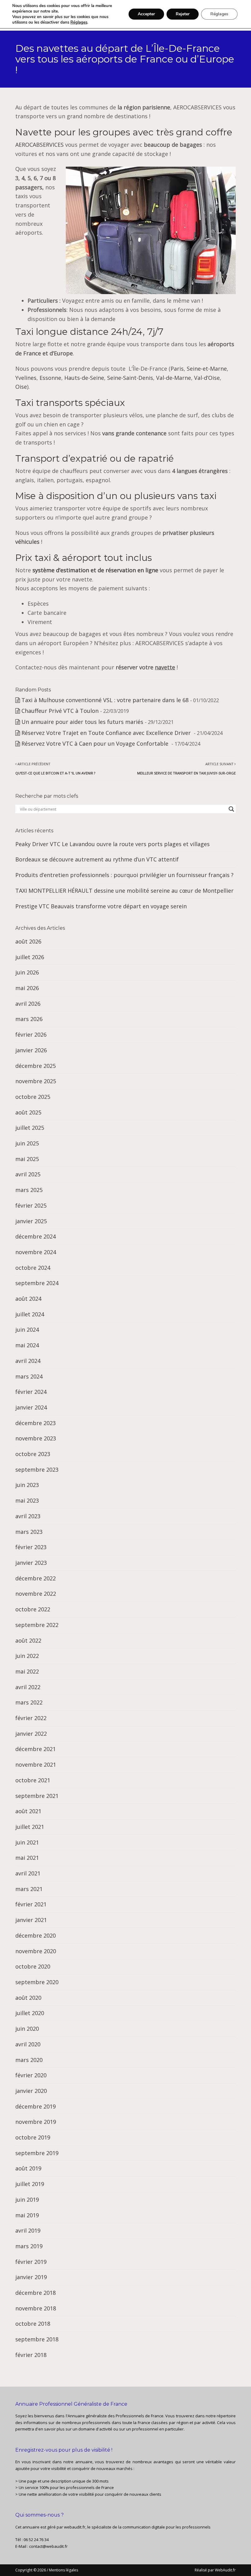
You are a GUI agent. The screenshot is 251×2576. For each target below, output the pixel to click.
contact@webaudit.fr (48, 2546)
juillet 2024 (30, 1314)
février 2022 (31, 1718)
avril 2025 (28, 1174)
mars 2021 (29, 1889)
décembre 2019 (36, 2106)
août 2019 (28, 2168)
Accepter (146, 14)
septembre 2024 (37, 1283)
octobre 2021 (33, 1780)
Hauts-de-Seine (84, 378)
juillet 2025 (30, 1128)
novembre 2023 (36, 1438)
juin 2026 (27, 972)
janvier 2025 (31, 1221)
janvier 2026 (31, 1050)
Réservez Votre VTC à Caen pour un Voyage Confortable (96, 743)
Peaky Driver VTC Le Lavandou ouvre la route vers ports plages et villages (112, 844)
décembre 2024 (36, 1236)
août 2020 (28, 1998)
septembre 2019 (37, 2153)
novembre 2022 (36, 1594)
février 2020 (31, 2075)
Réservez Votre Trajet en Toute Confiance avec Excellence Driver (107, 733)
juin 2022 (27, 1656)
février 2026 (31, 1035)
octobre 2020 (33, 1966)
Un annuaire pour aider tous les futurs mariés (82, 722)
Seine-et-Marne (207, 369)
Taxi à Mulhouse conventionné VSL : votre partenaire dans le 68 (105, 700)
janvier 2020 (31, 2091)
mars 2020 (29, 2060)
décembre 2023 (36, 1423)
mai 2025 (27, 1159)
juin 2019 (27, 2200)
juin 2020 (27, 2029)
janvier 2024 (31, 1407)
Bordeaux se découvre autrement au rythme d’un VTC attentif (97, 859)
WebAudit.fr (225, 2570)
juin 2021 (27, 1842)
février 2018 (31, 2355)
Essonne (50, 378)
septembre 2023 (37, 1470)
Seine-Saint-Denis (130, 378)
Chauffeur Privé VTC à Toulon (60, 711)
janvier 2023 (31, 1563)
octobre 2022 (33, 1609)
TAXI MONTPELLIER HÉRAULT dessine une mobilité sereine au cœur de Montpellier (124, 891)
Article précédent (55, 768)
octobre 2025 (33, 1097)
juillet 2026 (30, 957)
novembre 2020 (36, 1951)
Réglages (79, 22)
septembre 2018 (37, 2339)
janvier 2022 (31, 1734)
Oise (21, 387)
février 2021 (31, 1904)
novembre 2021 (36, 1765)
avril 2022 (28, 1687)
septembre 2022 (37, 1625)
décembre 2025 (36, 1066)
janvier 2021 (31, 1920)
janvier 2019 (31, 2277)
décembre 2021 (36, 1749)
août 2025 (28, 1112)
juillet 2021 (30, 1827)
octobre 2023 (33, 1454)
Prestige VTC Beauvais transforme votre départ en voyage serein (101, 906)
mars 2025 (29, 1190)
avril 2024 (28, 1361)
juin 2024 (27, 1330)
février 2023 (31, 1547)
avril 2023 (28, 1516)
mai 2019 (27, 2215)
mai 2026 (27, 988)
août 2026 (28, 941)
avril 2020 (28, 2044)
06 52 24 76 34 (36, 2540)
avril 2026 (28, 1004)
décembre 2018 (36, 2293)
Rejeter (183, 14)
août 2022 (28, 1640)
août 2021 (28, 1811)
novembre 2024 (36, 1252)
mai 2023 (27, 1500)
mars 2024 (29, 1376)
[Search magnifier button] (231, 809)
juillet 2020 (30, 2013)
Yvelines (26, 378)
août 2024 (28, 1299)
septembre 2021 (37, 1796)
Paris (177, 369)
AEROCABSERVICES (39, 145)
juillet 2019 (30, 2184)
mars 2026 (29, 1019)
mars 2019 (29, 2246)
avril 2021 (28, 1873)
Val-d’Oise (207, 378)
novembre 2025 (36, 1081)
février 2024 (31, 1392)
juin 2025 (27, 1143)
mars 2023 (29, 1532)
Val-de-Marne (174, 378)
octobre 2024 (33, 1268)
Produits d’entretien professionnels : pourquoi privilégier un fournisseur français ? (124, 875)
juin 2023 (27, 1485)
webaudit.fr (75, 2527)
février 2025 (31, 1205)
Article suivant (186, 768)
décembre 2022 (36, 1578)
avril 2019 (28, 2230)
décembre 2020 (36, 1935)
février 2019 (31, 2262)
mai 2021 (27, 1858)
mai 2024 (27, 1345)
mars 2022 (29, 1702)
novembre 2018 (36, 2308)
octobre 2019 (33, 2137)
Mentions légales (64, 2570)
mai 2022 (27, 1671)
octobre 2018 (33, 2324)
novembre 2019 (36, 2122)
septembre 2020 (37, 1982)
